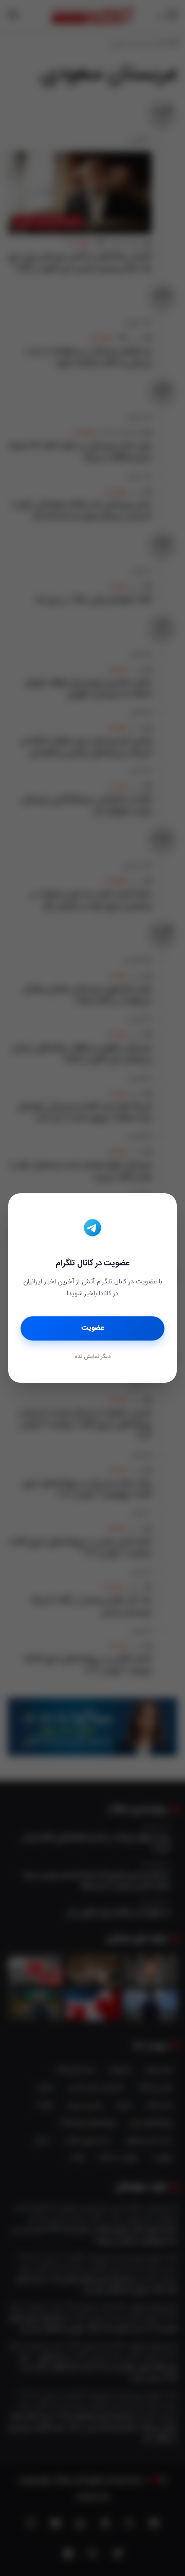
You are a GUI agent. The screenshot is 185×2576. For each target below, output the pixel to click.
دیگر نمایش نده (92, 1357)
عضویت (93, 1328)
